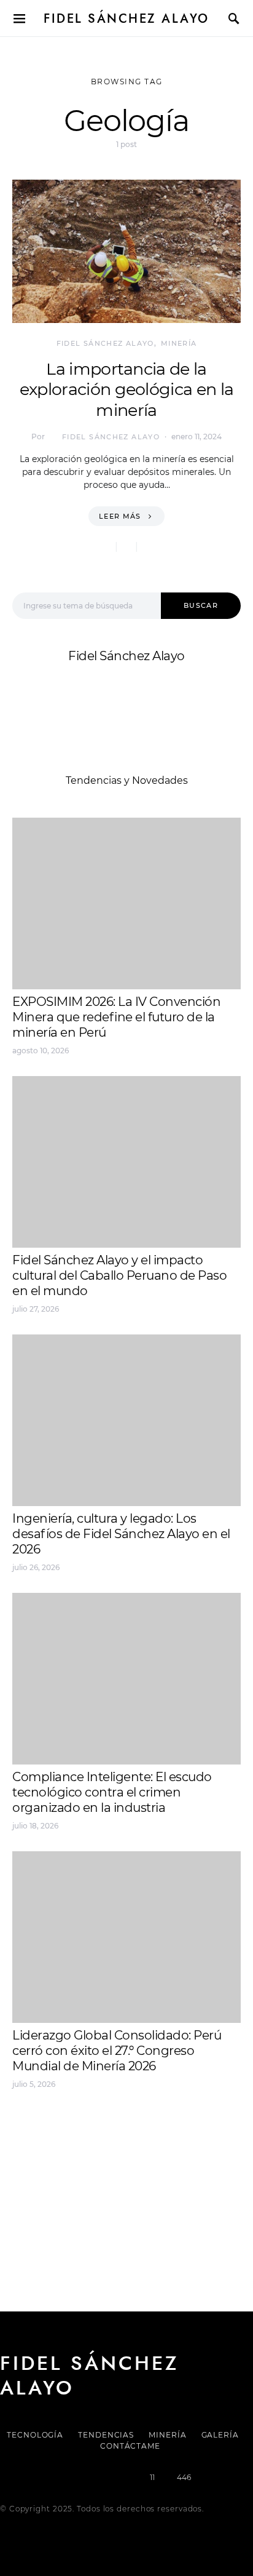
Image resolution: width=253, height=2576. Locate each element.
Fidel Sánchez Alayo (126, 18)
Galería (220, 2435)
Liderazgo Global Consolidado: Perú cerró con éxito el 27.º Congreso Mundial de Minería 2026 (117, 2051)
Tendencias (106, 2435)
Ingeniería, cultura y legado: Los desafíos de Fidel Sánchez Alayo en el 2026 (121, 1534)
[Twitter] (84, 2478)
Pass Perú (136, 2156)
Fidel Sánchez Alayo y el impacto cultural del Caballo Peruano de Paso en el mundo (119, 1275)
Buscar (201, 605)
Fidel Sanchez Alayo (61, 2127)
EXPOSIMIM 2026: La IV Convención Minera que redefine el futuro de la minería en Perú (116, 1017)
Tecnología (35, 2435)
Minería (179, 343)
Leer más (120, 516)
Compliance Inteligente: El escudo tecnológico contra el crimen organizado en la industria (112, 1792)
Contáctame (130, 2446)
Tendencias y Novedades (127, 780)
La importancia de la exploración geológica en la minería (127, 390)
